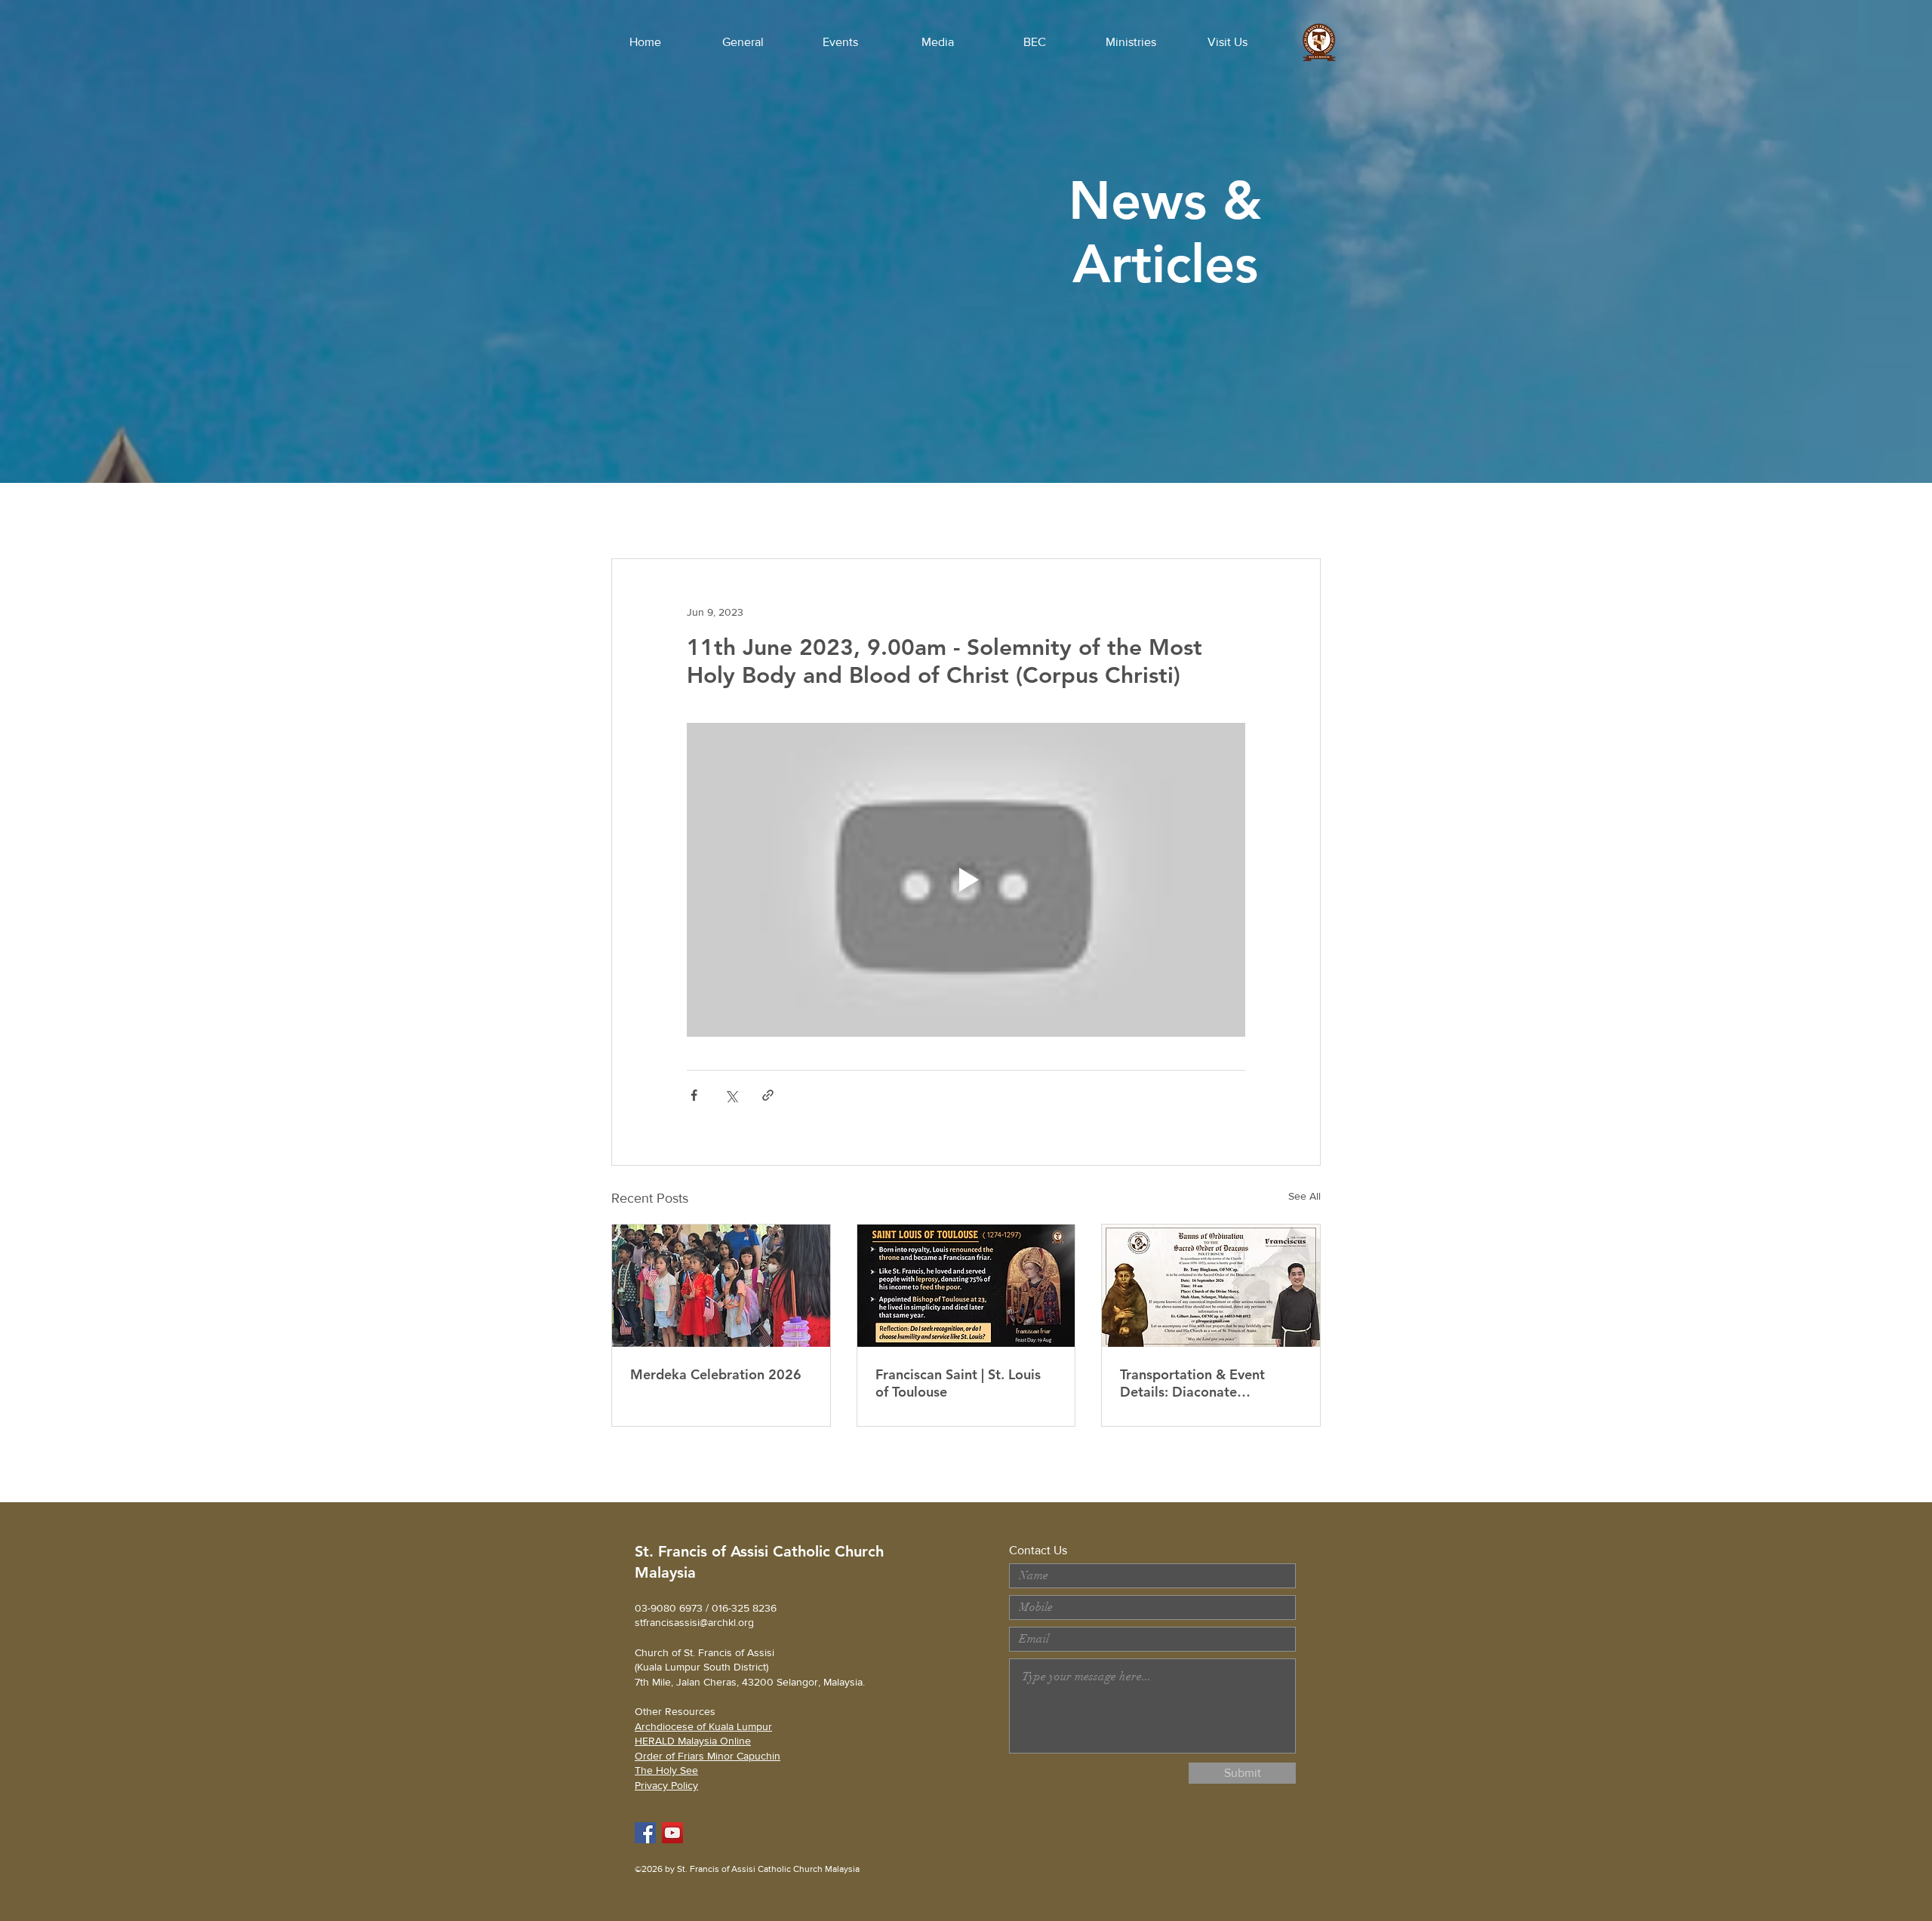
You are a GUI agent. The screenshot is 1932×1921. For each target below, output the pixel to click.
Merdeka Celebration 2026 (716, 1374)
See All (1304, 1196)
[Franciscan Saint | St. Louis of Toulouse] (966, 1286)
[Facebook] (645, 1833)
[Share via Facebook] (694, 1095)
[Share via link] (768, 1095)
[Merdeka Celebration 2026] (721, 1286)
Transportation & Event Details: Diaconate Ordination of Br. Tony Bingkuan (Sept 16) (1192, 1383)
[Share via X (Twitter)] (731, 1095)
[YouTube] (672, 1833)
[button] (743, 42)
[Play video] (966, 880)
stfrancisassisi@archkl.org (694, 1622)
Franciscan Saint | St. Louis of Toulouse (958, 1383)
